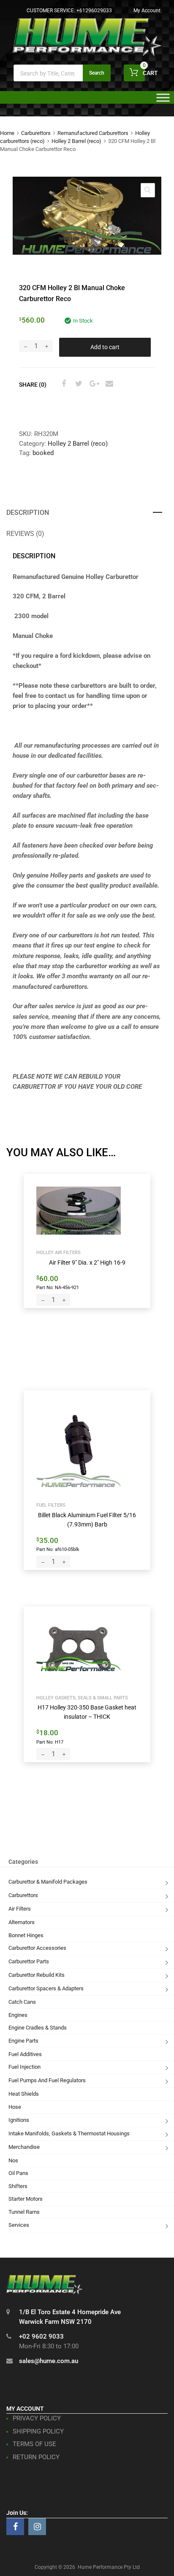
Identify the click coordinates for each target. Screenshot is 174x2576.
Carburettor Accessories (37, 1948)
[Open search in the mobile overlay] (62, 73)
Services (19, 2225)
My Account (147, 11)
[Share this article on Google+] (93, 384)
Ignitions (19, 2120)
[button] (148, 190)
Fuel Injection (24, 2067)
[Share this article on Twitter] (78, 384)
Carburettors (36, 133)
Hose (15, 2107)
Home (7, 133)
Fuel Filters (51, 1505)
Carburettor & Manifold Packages (48, 1882)
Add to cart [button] (56, 1287)
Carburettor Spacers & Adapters (46, 1988)
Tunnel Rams (24, 2212)
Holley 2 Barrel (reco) (76, 141)
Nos (13, 2160)
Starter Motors (26, 2199)
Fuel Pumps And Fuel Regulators (47, 2080)
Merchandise (24, 2147)
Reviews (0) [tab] (25, 534)
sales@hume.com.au (49, 2361)
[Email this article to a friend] (108, 384)
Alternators (22, 1922)
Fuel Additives (25, 2054)
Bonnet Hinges (26, 1935)
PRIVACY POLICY (37, 2418)
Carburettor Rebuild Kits (37, 1975)
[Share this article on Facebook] (63, 384)
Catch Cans (22, 2002)
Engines (18, 2015)
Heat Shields (24, 2094)
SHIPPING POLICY (38, 2431)
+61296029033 (94, 11)
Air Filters (20, 1909)
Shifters (18, 2186)
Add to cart (105, 347)
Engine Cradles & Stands (38, 2028)
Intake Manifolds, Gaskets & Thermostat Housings (69, 2133)
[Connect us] (15, 2527)
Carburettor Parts (29, 1961)
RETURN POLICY (36, 2457)
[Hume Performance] (87, 54)
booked (43, 453)
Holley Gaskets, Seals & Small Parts (82, 1698)
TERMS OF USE (34, 2444)
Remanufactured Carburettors (93, 133)
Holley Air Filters (58, 1252)
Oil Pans (18, 2173)
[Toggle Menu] (163, 100)
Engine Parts (23, 2041)
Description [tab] (28, 513)
